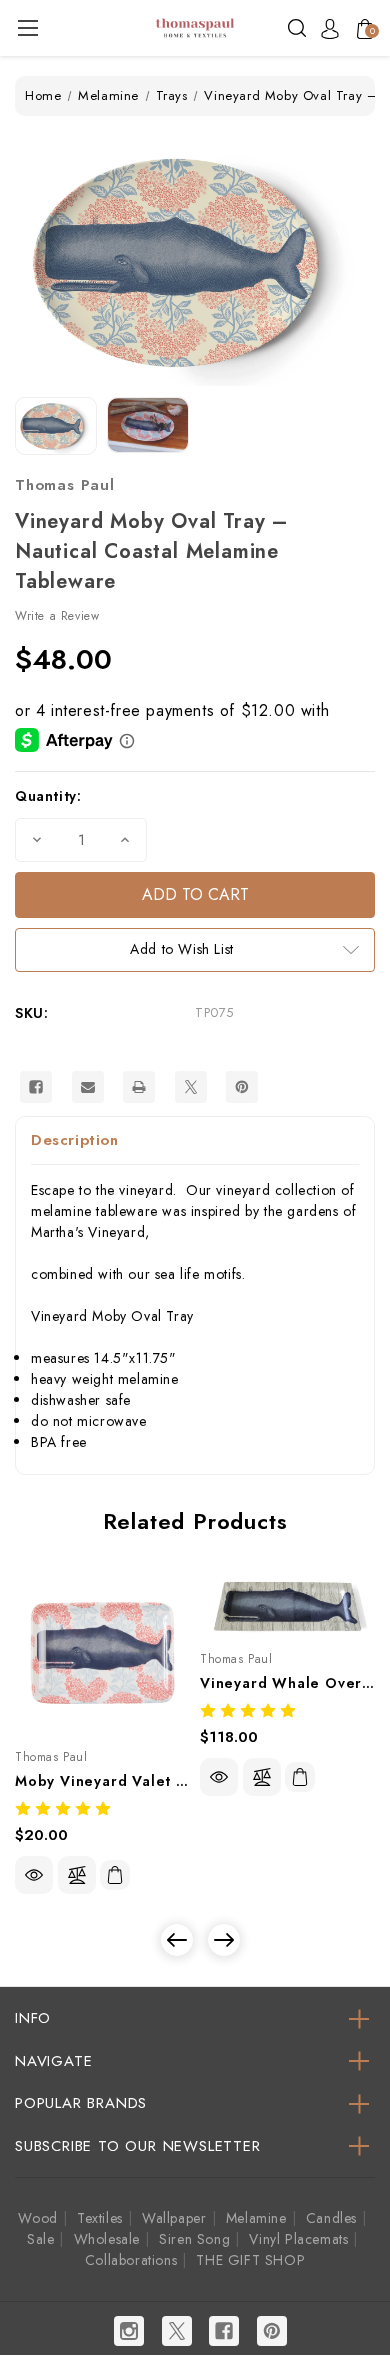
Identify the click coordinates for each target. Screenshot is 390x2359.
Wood (37, 2218)
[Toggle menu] (27, 27)
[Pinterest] (242, 1087)
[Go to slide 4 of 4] (177, 1940)
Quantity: (48, 796)
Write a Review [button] (57, 616)
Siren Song (194, 2239)
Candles (331, 2218)
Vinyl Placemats (298, 2239)
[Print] (139, 1087)
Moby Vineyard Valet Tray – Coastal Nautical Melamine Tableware (102, 1781)
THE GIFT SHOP (250, 2260)
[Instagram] (129, 2331)
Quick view (34, 1875)
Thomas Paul (65, 485)
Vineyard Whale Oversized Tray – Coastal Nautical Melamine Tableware (287, 1683)
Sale (40, 2239)
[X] (191, 1087)
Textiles (100, 2218)
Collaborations (131, 2260)
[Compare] (77, 1875)
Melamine (256, 2218)
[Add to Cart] (115, 1875)
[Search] (297, 26)
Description (75, 1140)
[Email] (88, 1087)
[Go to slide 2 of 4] (224, 1940)
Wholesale (107, 2239)
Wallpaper (174, 2218)
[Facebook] (36, 1087)
